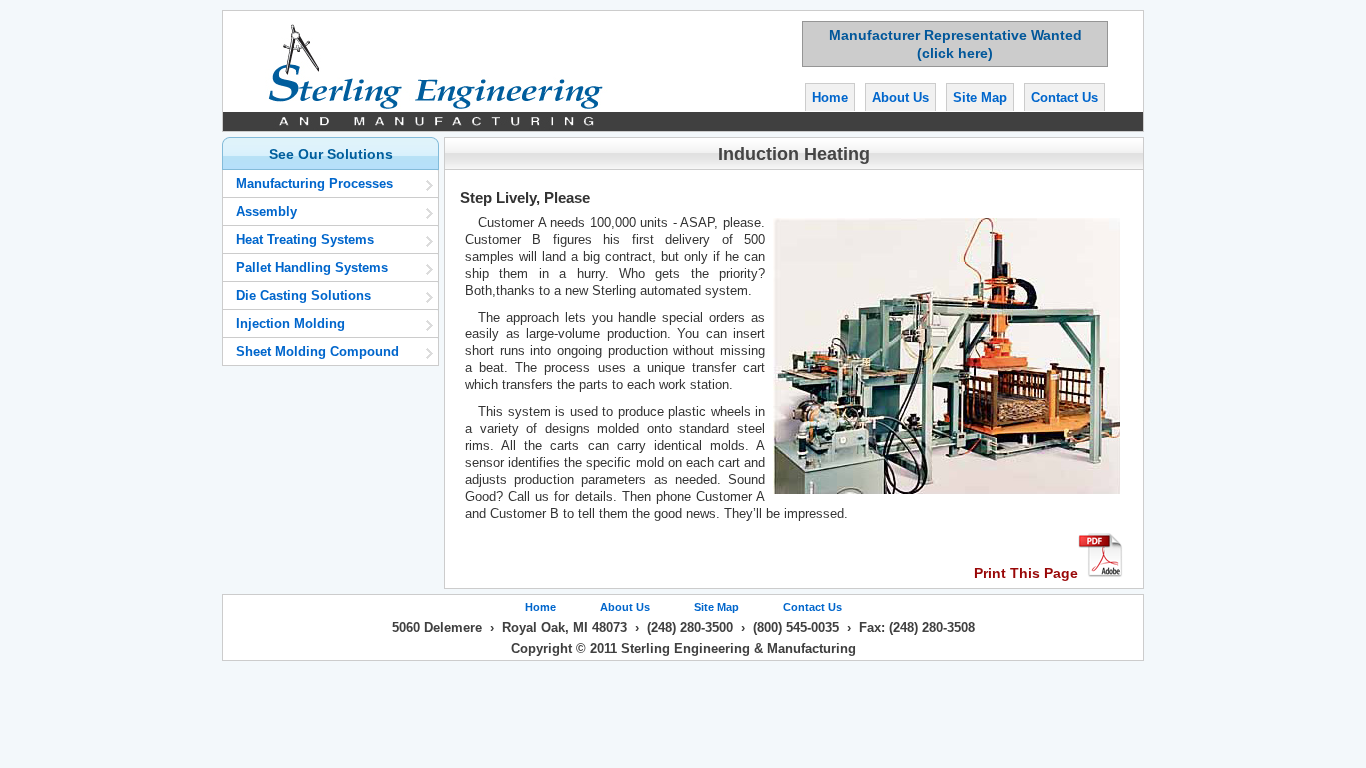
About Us (900, 97)
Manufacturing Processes (314, 183)
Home (830, 97)
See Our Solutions (331, 154)
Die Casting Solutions (303, 295)
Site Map (980, 97)
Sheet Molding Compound (317, 351)
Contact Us (1064, 97)
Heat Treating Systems (305, 239)
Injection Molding (290, 323)
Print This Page (1026, 573)
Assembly (266, 211)
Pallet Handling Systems (312, 267)
